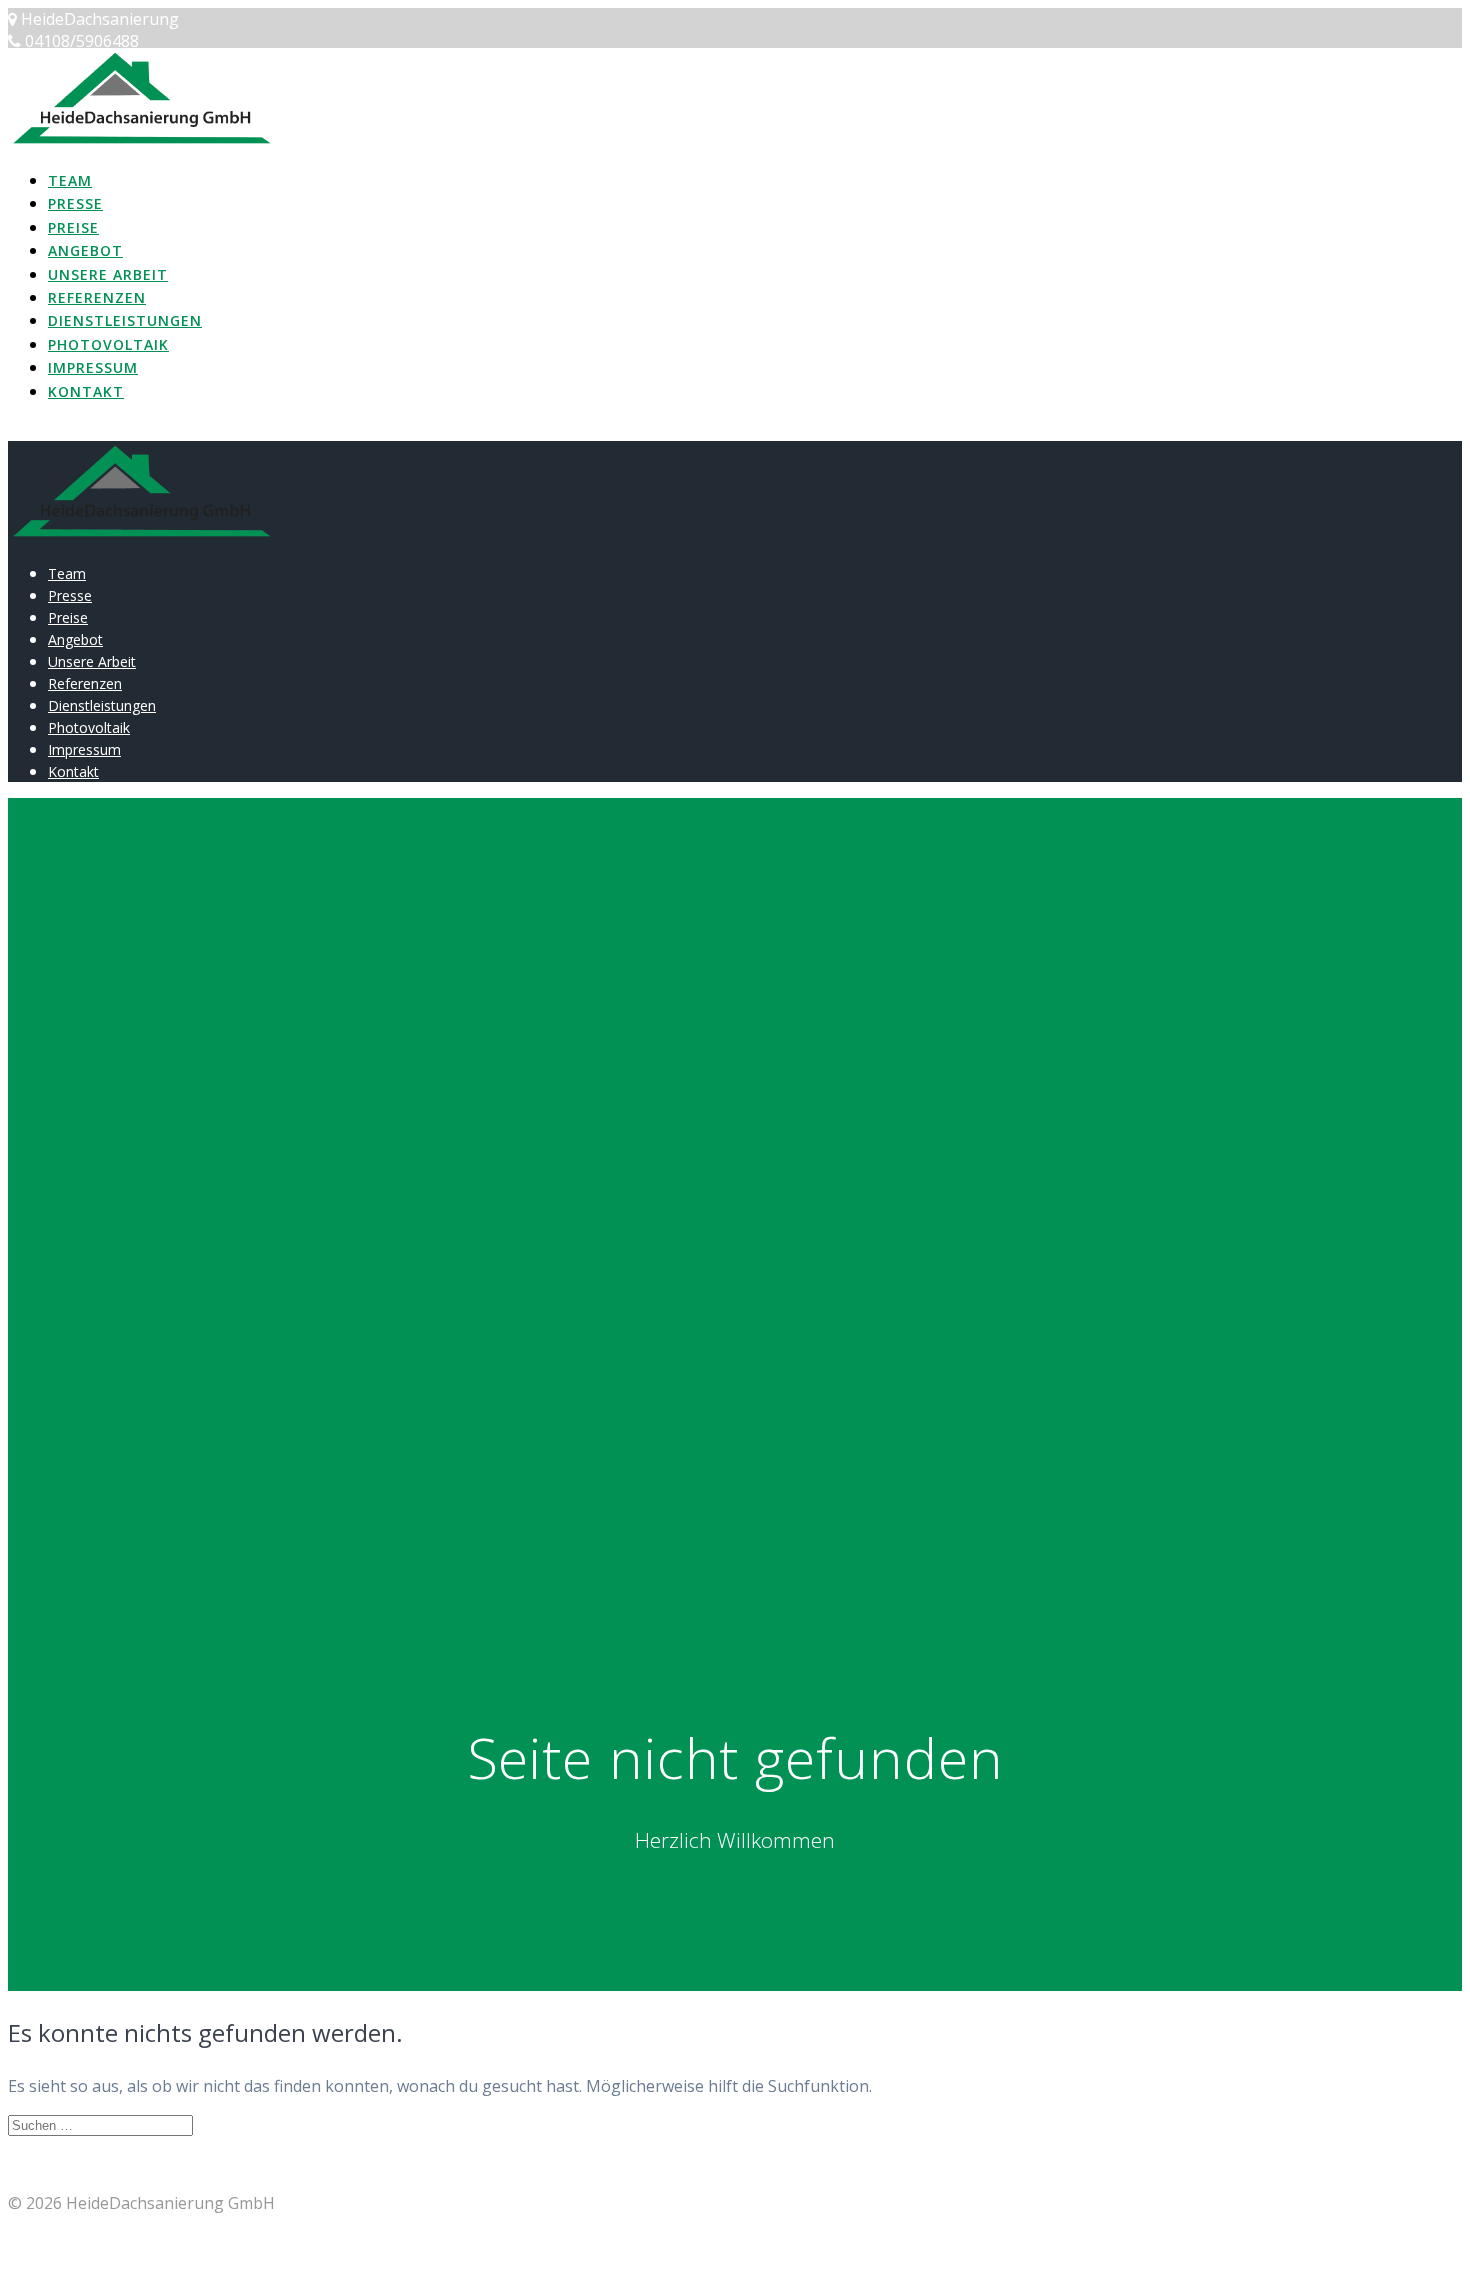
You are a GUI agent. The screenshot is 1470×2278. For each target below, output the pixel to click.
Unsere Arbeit (108, 274)
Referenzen (97, 297)
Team (70, 180)
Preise (73, 227)
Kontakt (86, 391)
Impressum (93, 367)
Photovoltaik (108, 344)
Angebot (85, 250)
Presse (75, 203)
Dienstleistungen (125, 320)
